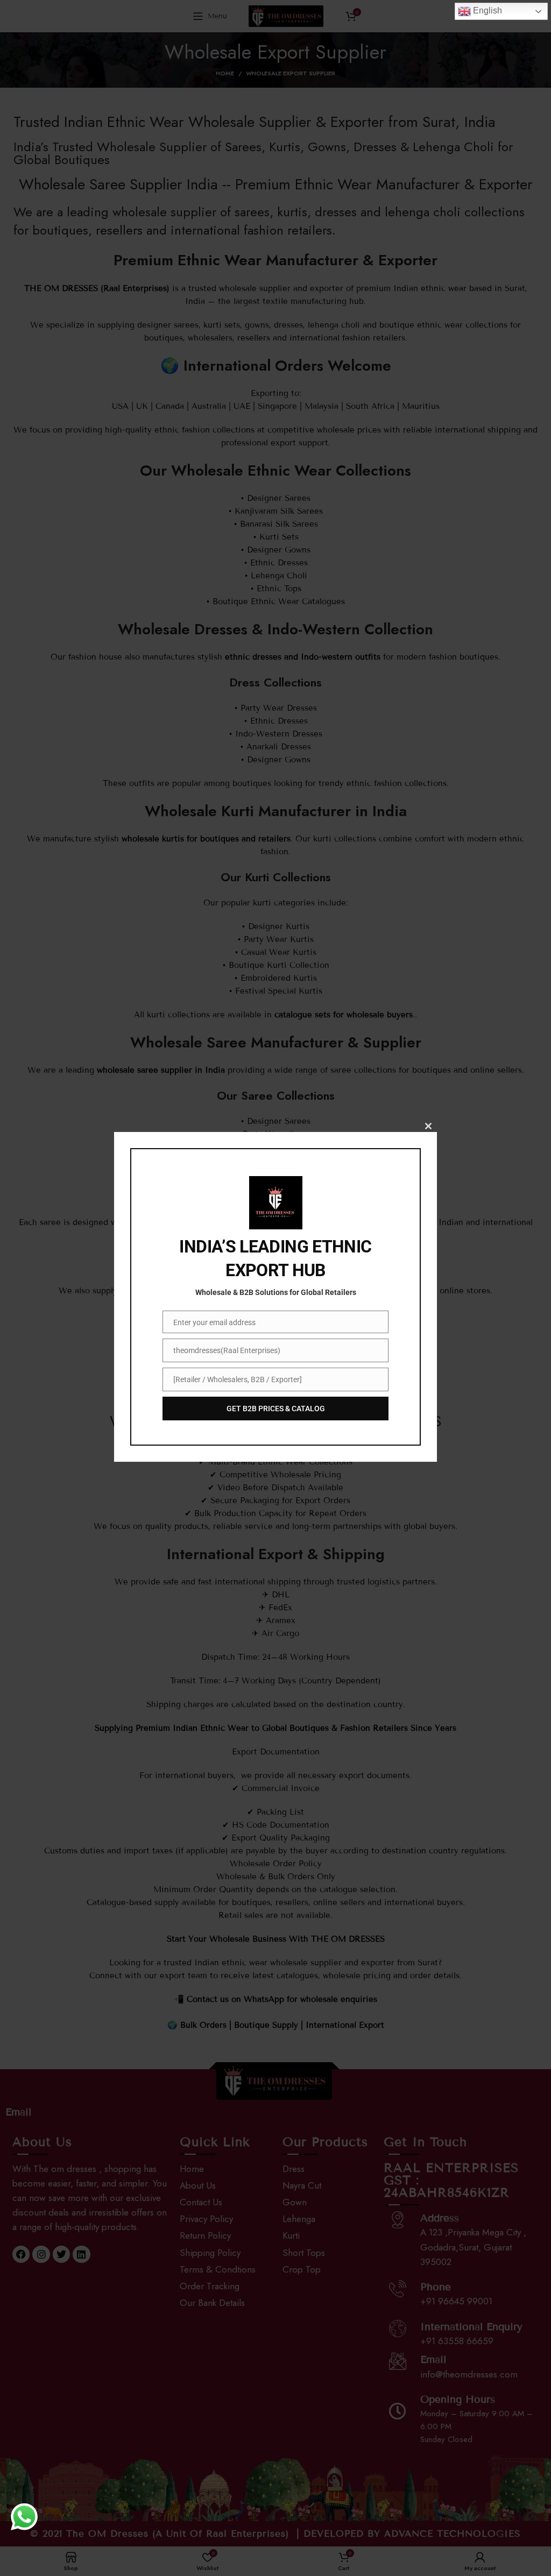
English (486, 10)
